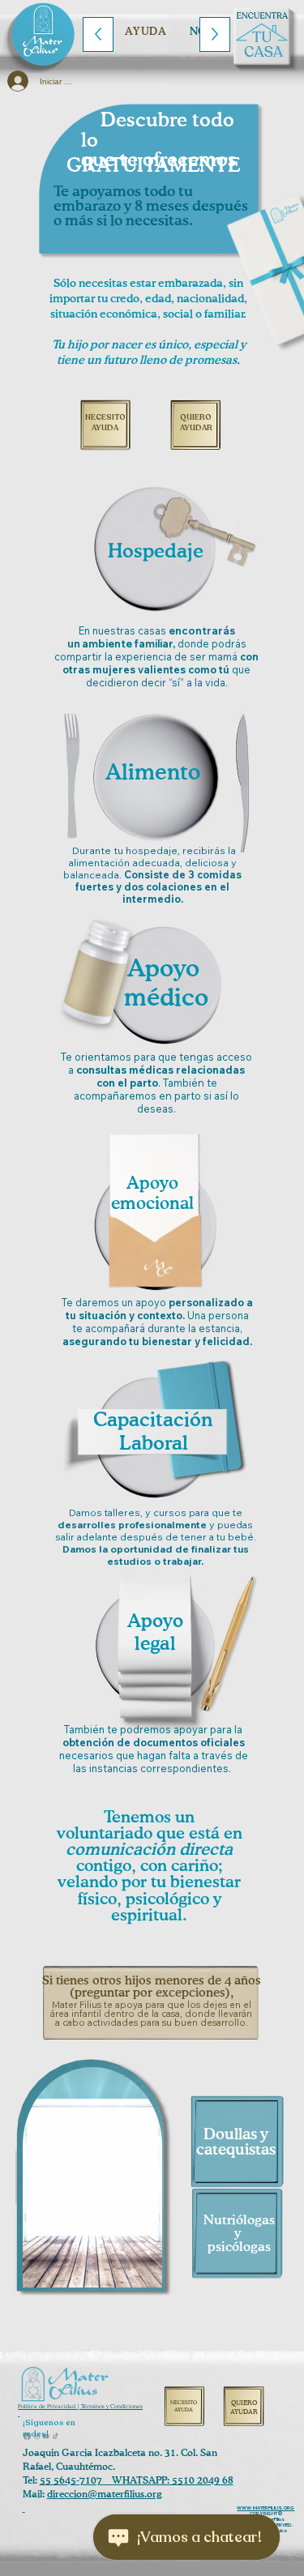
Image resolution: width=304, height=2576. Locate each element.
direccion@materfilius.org (104, 2495)
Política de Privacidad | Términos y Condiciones (80, 2407)
